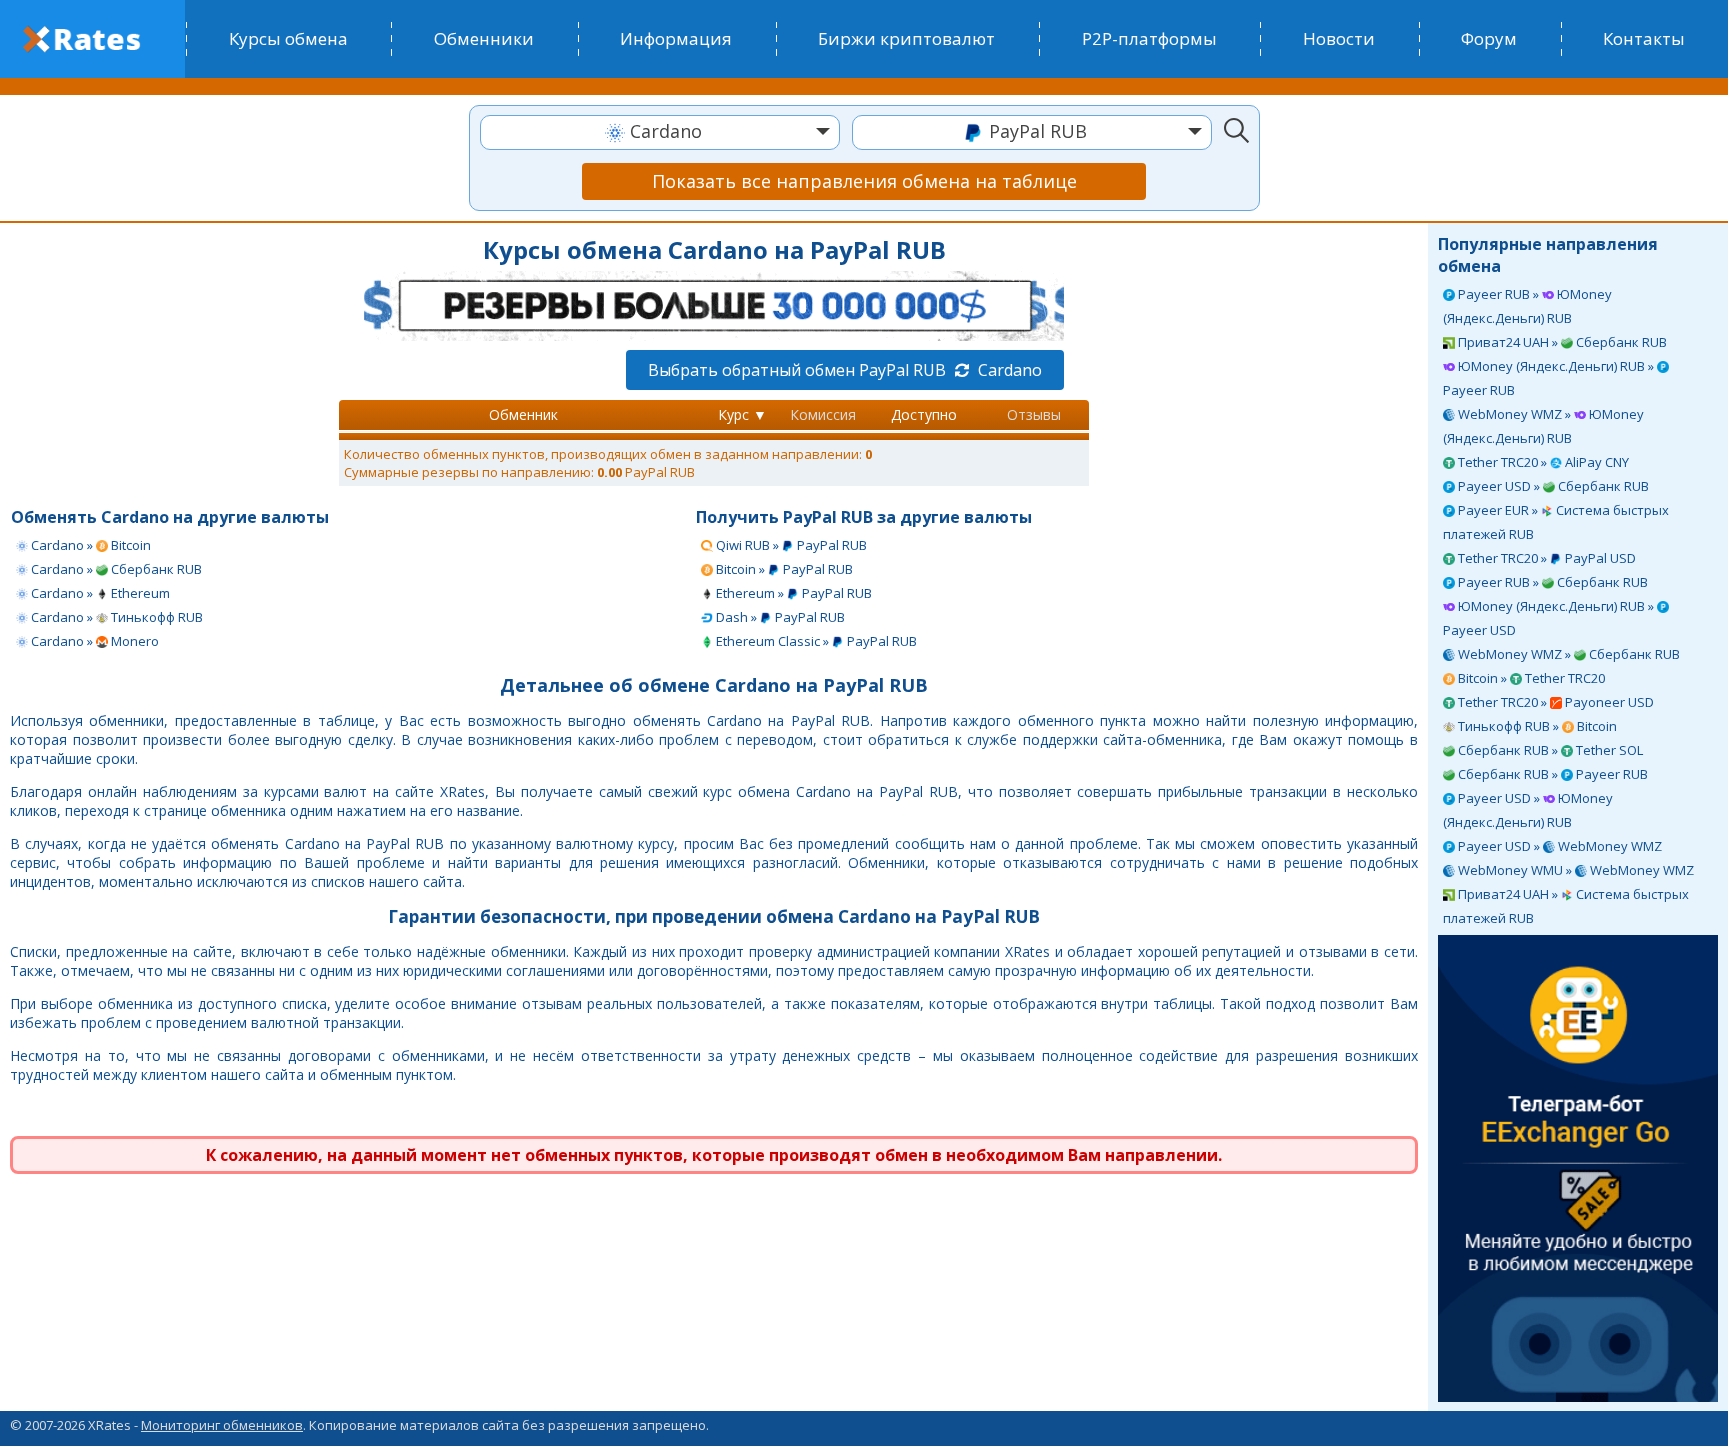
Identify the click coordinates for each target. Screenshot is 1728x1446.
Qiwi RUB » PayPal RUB (790, 545)
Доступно (924, 414)
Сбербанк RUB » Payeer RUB (1551, 774)
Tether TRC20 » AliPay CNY (1542, 462)
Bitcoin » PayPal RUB (783, 569)
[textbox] (660, 131)
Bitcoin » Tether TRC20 (1530, 678)
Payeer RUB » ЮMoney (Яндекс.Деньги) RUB (1527, 306)
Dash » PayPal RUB (779, 617)
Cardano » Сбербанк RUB (115, 569)
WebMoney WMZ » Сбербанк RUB (1567, 654)
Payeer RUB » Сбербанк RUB (1551, 582)
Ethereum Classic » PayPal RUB (815, 641)
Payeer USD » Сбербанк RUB (1552, 486)
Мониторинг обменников (222, 1425)
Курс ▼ (742, 414)
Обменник (523, 414)
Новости (1339, 38)
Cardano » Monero (93, 641)
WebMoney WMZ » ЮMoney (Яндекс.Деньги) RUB (1543, 426)
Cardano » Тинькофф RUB (115, 617)
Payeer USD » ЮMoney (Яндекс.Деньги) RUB (1528, 810)
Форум (1489, 38)
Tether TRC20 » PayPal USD (1545, 558)
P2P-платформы (1149, 38)
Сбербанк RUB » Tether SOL (1549, 750)
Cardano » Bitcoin (89, 545)
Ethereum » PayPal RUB (792, 593)
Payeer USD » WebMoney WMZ (1558, 846)
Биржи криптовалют (906, 38)
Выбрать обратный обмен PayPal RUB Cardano (845, 370)
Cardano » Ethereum (99, 593)
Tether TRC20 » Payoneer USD (1554, 702)
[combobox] (660, 132)
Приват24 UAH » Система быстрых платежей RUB (1566, 906)
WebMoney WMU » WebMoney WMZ (1574, 870)
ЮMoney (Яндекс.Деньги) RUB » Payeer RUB (1550, 378)
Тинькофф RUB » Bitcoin (1536, 726)
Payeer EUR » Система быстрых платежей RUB (1556, 522)
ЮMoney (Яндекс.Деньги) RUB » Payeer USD (1550, 618)
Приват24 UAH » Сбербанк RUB (1561, 342)
